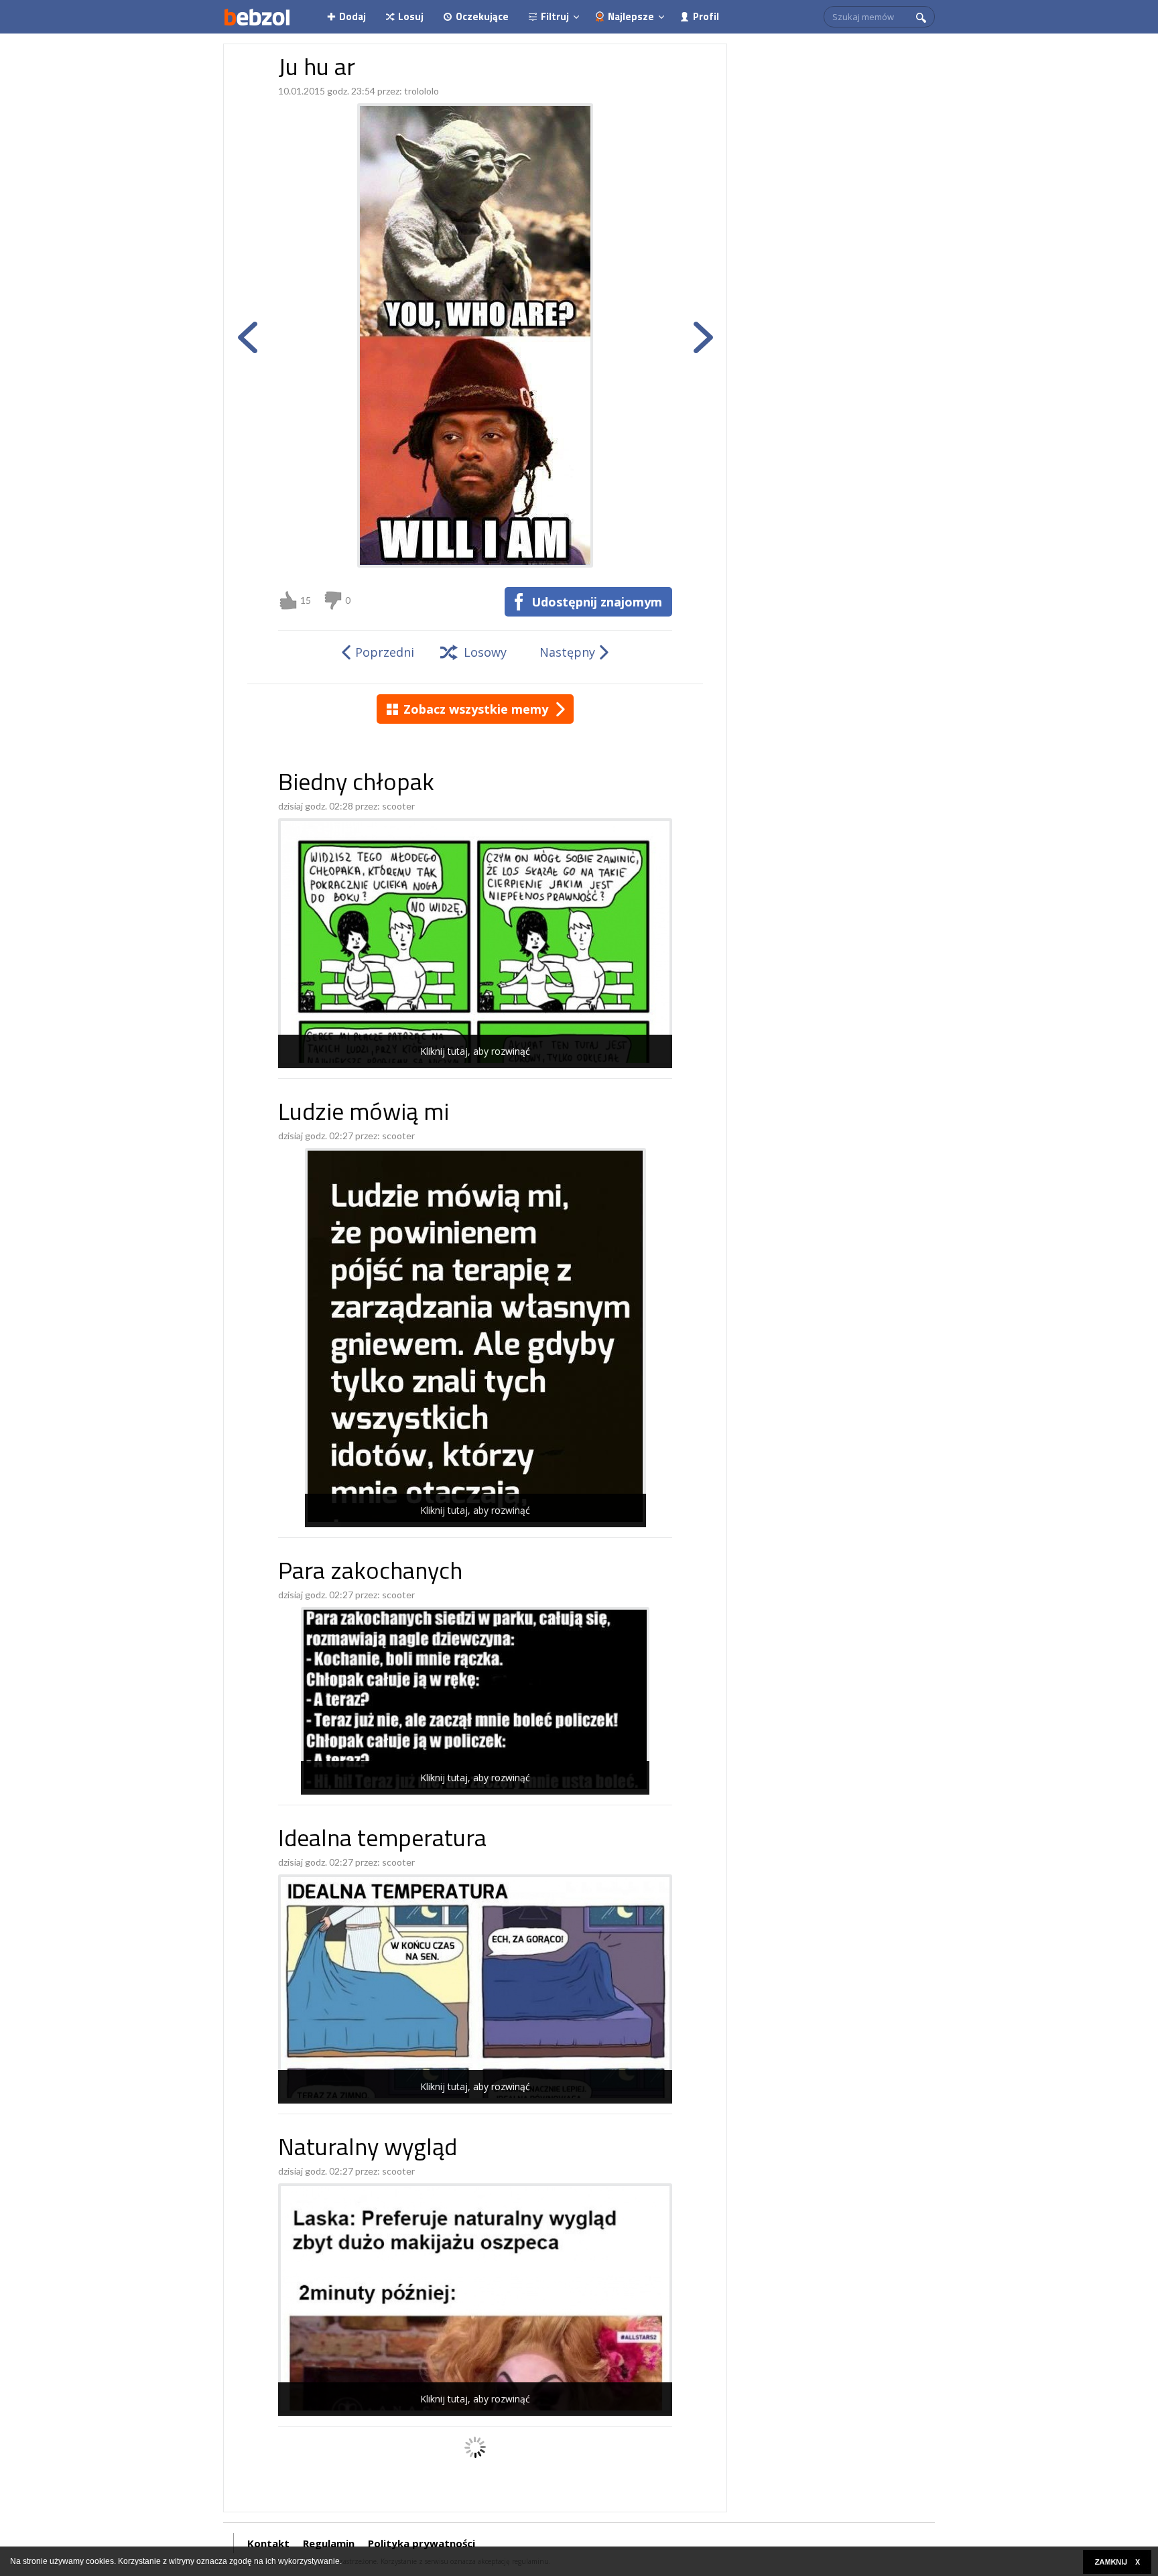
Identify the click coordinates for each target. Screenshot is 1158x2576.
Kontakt (268, 2543)
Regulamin (329, 2543)
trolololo (422, 91)
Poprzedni (385, 652)
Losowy (485, 652)
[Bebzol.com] (257, 17)
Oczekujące (482, 16)
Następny (567, 652)
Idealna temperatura (382, 1841)
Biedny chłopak (356, 784)
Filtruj (555, 16)
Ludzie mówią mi (364, 1114)
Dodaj (352, 16)
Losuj (411, 16)
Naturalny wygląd (368, 2149)
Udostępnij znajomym (597, 602)
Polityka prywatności (422, 2543)
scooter (398, 806)
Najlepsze (631, 16)
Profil (706, 16)
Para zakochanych (370, 1573)
